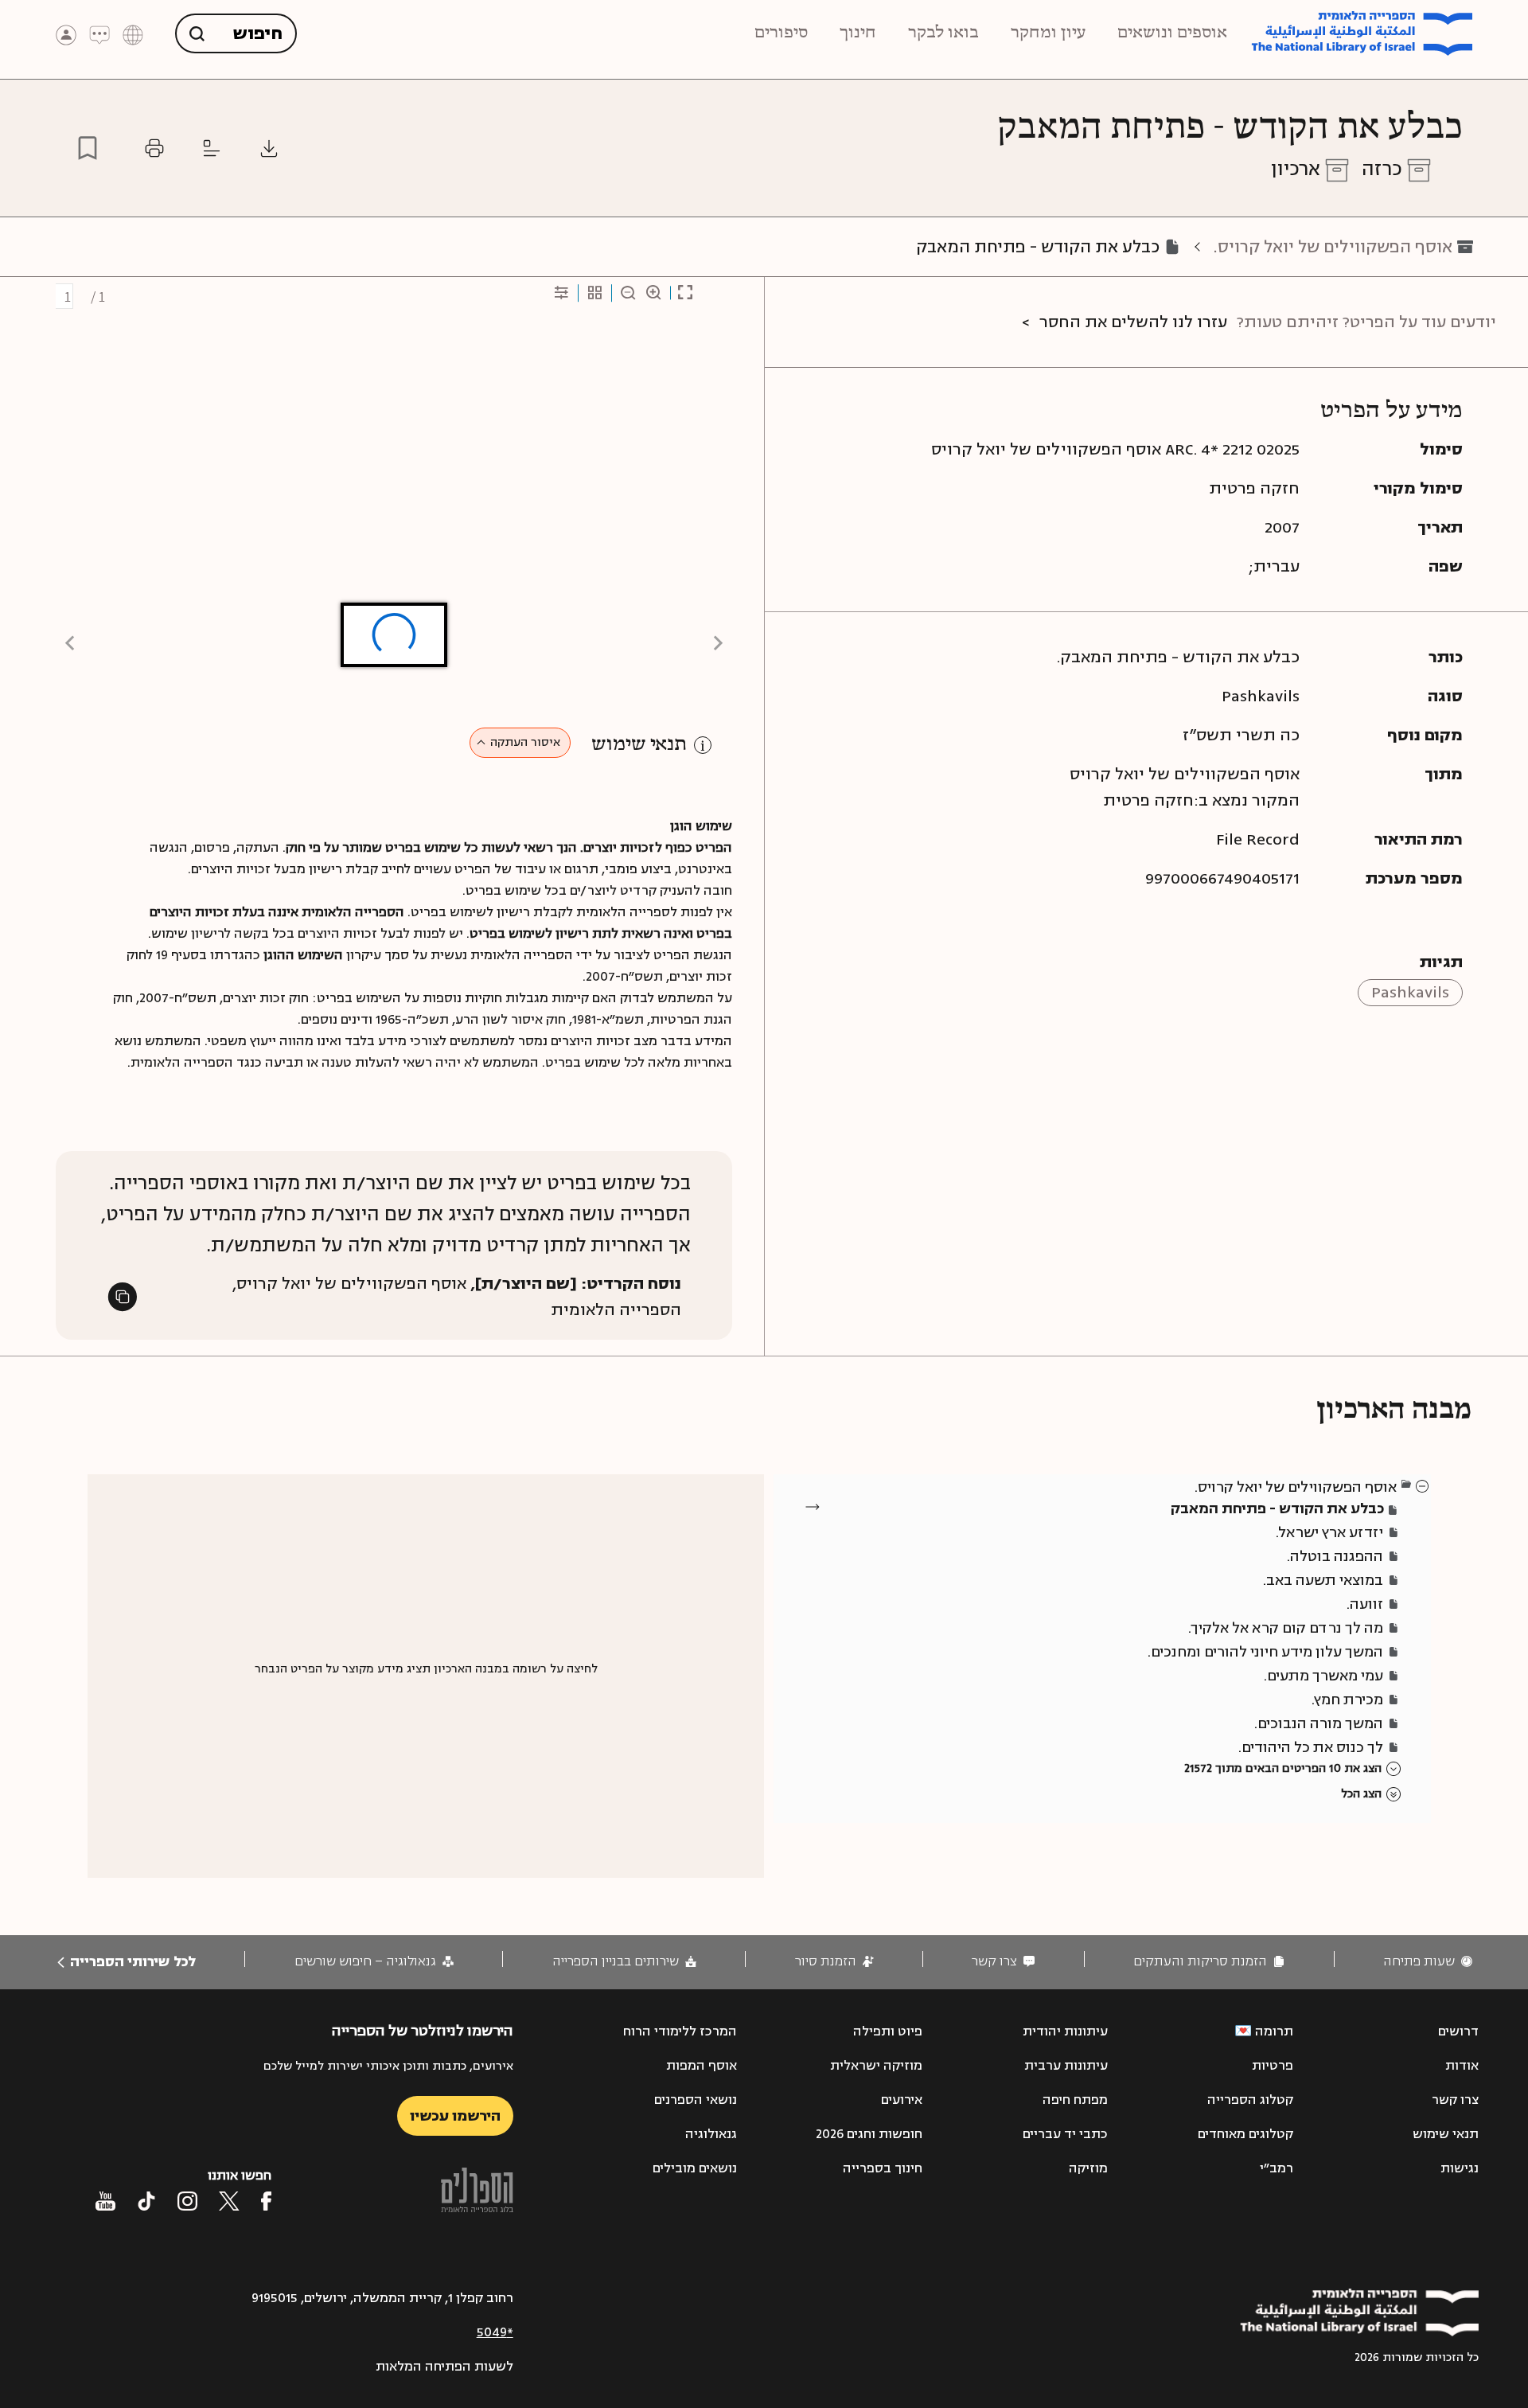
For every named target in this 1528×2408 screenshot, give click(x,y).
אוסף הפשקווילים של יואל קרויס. (1333, 247)
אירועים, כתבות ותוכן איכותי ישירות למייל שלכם (388, 2066)
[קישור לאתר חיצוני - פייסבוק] (266, 2201)
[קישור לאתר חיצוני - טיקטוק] (146, 2201)
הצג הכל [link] (1361, 1794)
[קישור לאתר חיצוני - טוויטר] (229, 2201)
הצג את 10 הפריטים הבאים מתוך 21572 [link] (1283, 1768)
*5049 (495, 2332)
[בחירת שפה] (133, 34)
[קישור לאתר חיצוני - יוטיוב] (105, 2201)
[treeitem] (1423, 1485)
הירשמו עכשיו (455, 2116)
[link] (1428, 1962)
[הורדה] (269, 148)
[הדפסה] (154, 148)
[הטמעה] (212, 148)
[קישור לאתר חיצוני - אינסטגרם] (187, 2201)
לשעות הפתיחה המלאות (444, 2367)
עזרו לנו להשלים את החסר (1133, 322)
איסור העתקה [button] (525, 742)
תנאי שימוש (639, 745)
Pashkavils (1410, 992)
